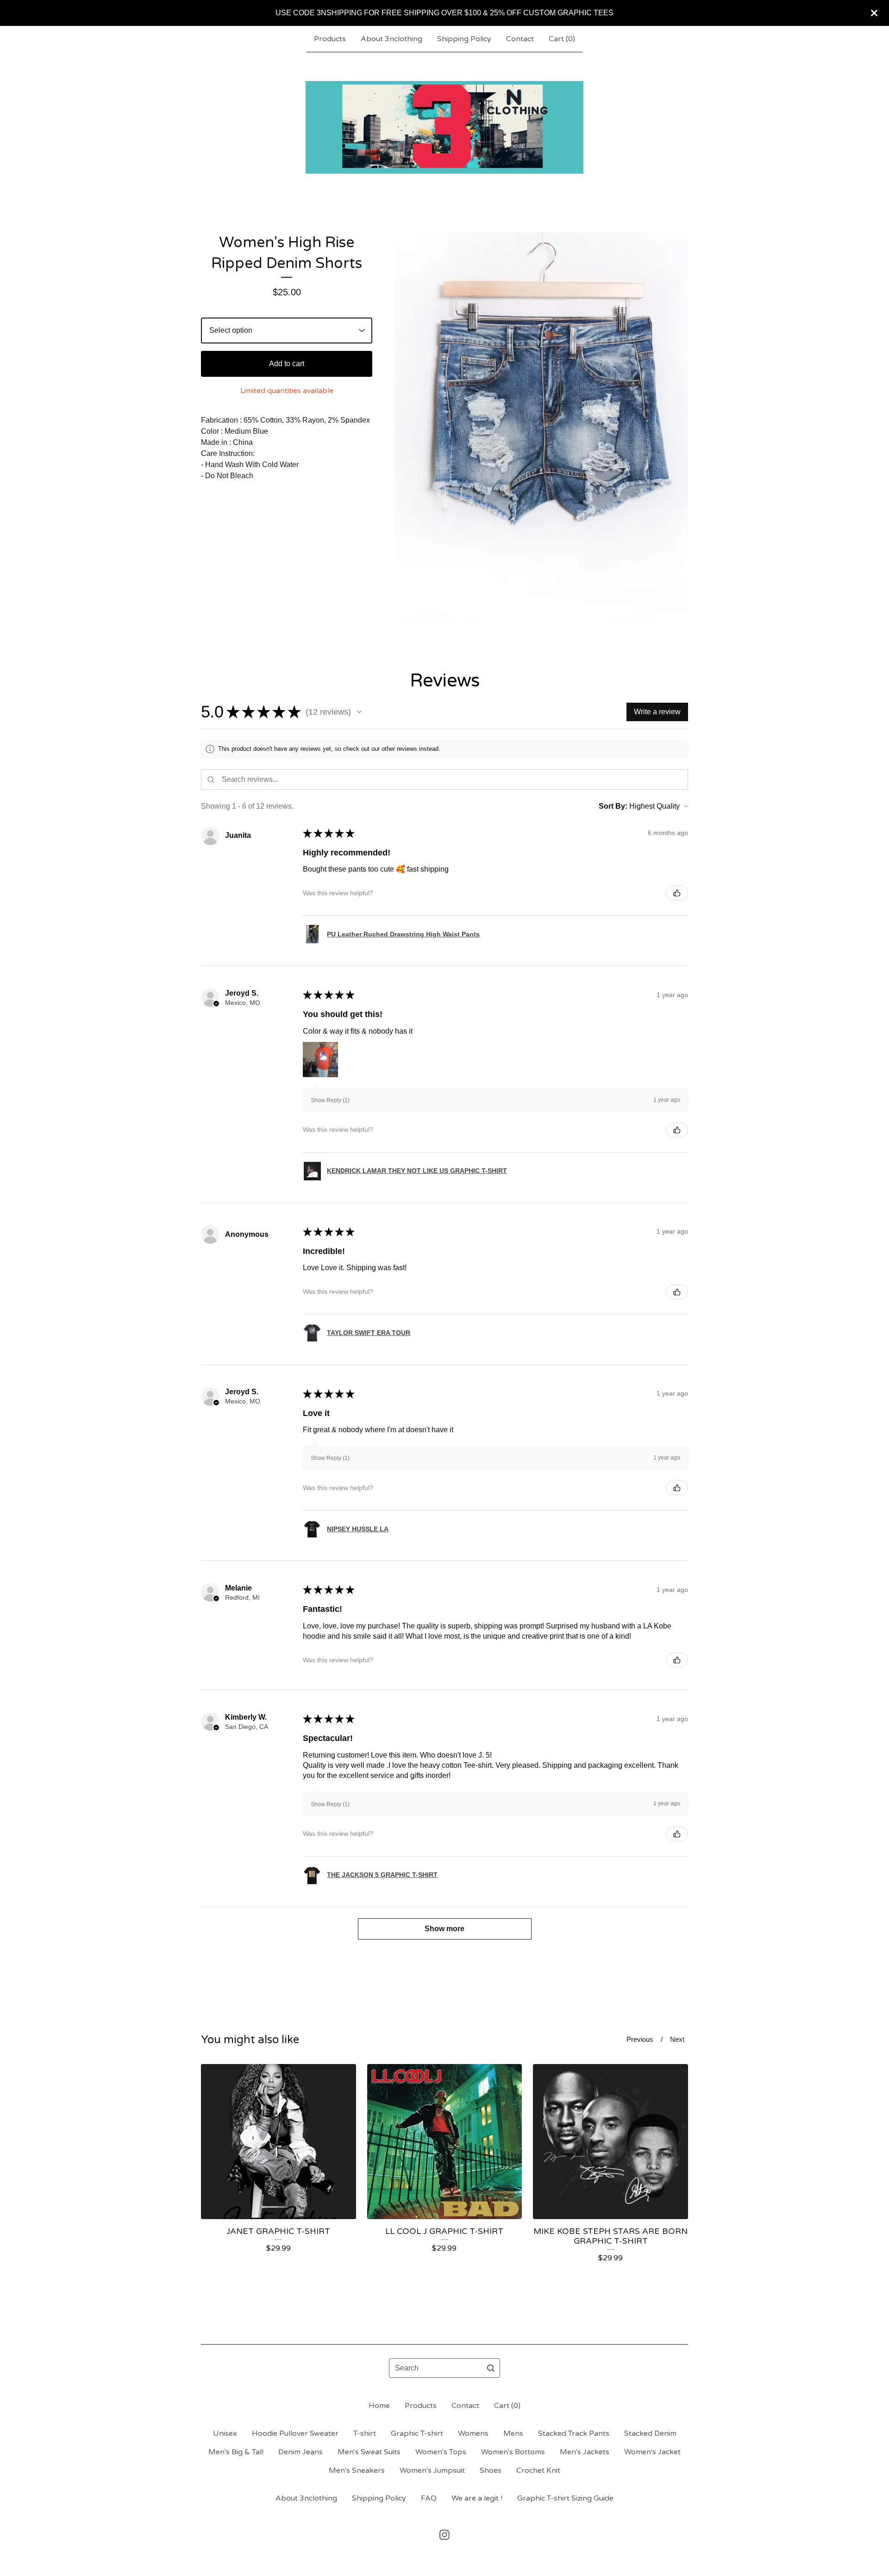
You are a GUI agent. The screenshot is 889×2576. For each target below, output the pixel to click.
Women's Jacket (652, 2452)
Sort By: (613, 806)
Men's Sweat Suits (369, 2452)
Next (677, 2039)
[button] (359, 712)
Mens (513, 2433)
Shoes (491, 2470)
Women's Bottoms (513, 2452)
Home (379, 2406)
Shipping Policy (464, 39)
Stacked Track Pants (574, 2433)
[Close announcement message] (874, 13)
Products (330, 39)
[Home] (444, 127)
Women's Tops (441, 2452)
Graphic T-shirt (417, 2433)
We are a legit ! (477, 2498)
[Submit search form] (491, 2368)
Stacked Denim (650, 2433)
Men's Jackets (585, 2452)
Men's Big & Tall (236, 2452)
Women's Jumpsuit (432, 2470)
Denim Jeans (301, 2452)
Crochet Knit (538, 2470)
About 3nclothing (391, 39)
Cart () (562, 39)
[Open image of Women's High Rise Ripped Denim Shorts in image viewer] (542, 428)
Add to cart (287, 364)
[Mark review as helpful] (677, 893)
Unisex (225, 2433)
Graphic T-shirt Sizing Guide (565, 2498)
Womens (473, 2433)
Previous (640, 2039)
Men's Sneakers (357, 2470)
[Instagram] (444, 2535)
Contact (520, 39)
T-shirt (365, 2433)
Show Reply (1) (330, 1100)
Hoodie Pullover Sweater (295, 2433)
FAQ (429, 2498)
